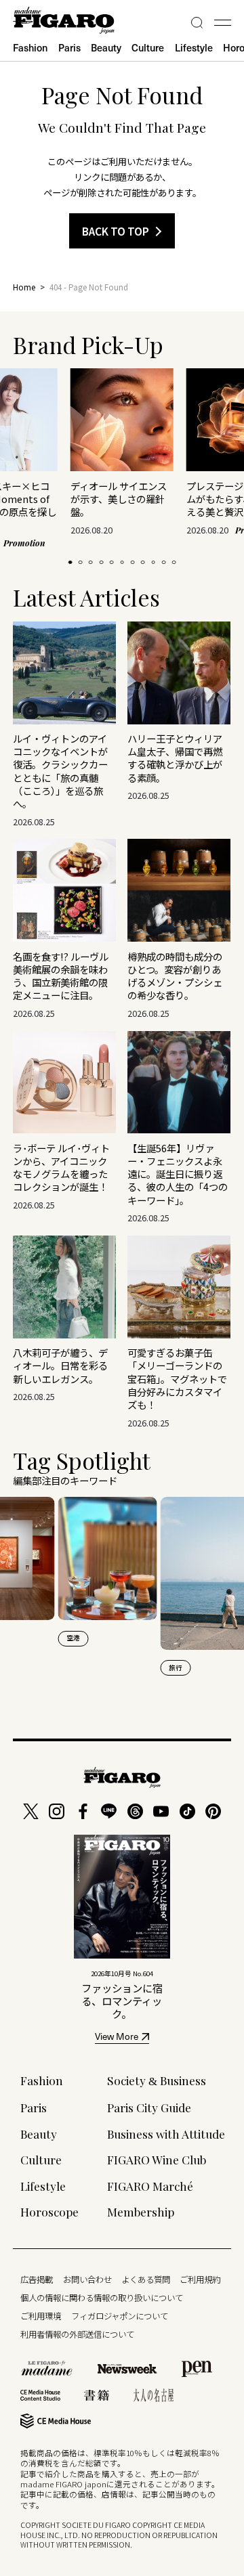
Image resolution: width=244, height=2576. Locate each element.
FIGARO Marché (150, 2186)
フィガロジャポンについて (120, 2316)
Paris (69, 47)
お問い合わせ (87, 2279)
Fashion (30, 47)
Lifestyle (194, 47)
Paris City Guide (149, 2107)
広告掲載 (37, 2279)
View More (117, 2038)
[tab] (70, 563)
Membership (141, 2211)
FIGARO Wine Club (157, 2159)
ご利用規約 (200, 2279)
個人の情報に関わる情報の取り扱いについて (102, 2298)
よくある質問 (146, 2279)
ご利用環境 (41, 2316)
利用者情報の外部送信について (77, 2334)
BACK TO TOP (116, 231)
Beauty (106, 47)
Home (24, 287)
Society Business (157, 2080)
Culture (148, 47)
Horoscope (49, 2211)
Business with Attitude (166, 2134)
